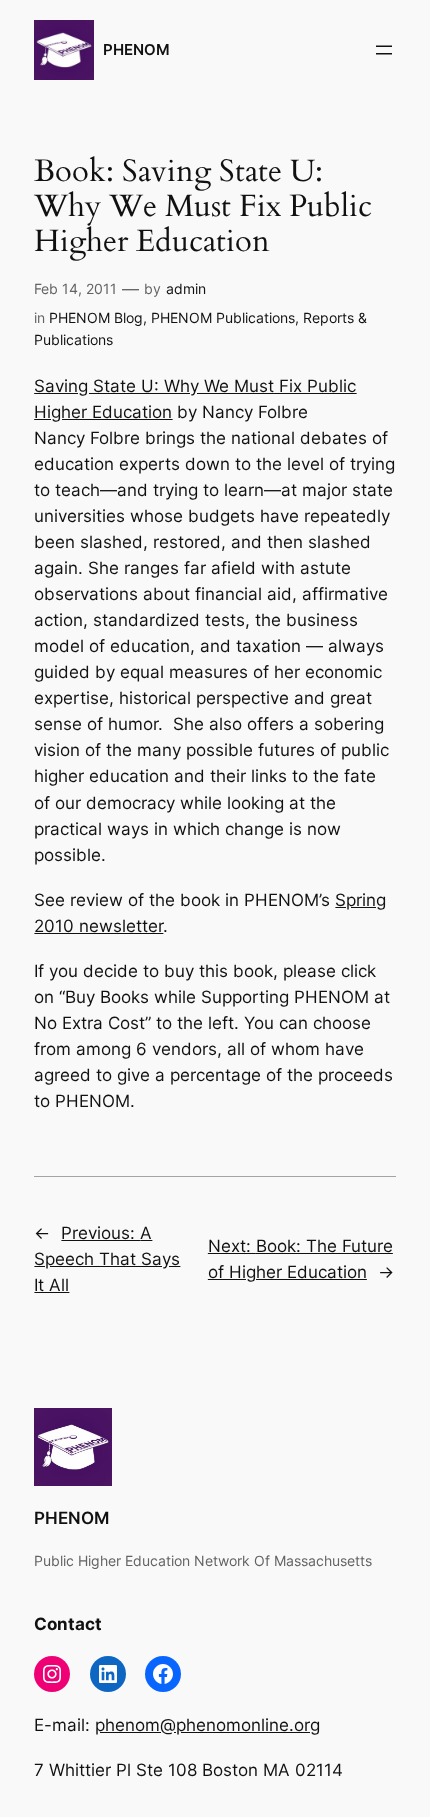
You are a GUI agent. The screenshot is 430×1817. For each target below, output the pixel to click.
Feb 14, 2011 (75, 288)
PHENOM (136, 50)
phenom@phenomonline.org (207, 1725)
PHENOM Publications (223, 317)
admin (186, 288)
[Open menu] (384, 50)
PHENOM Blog (96, 317)
